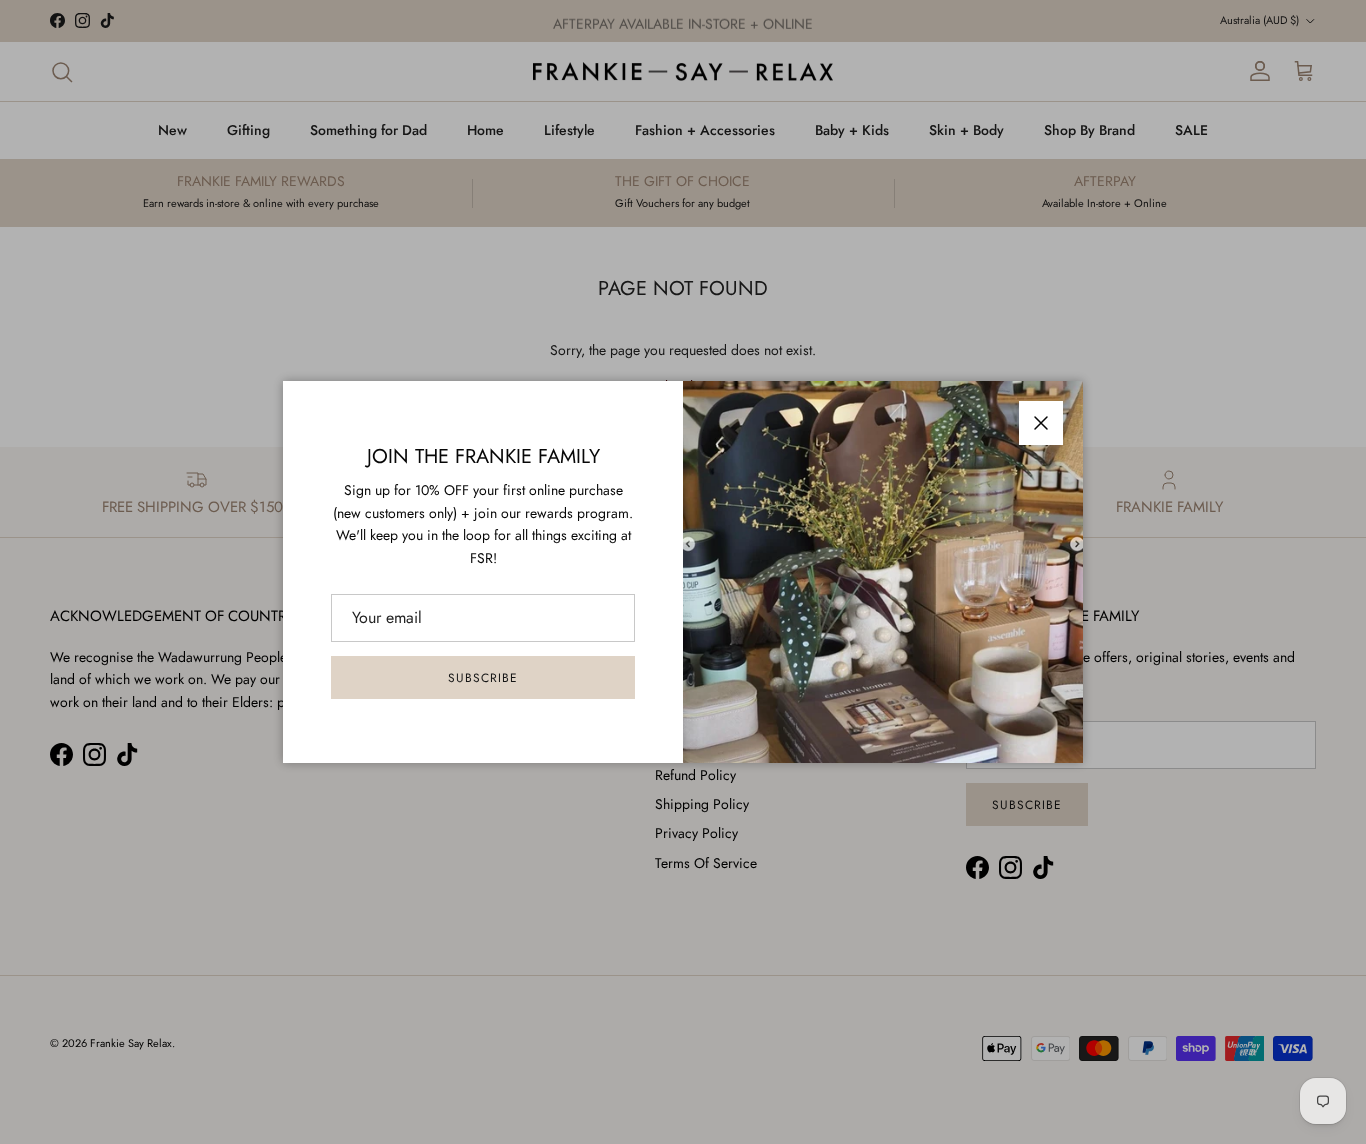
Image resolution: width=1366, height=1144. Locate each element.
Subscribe (483, 678)
